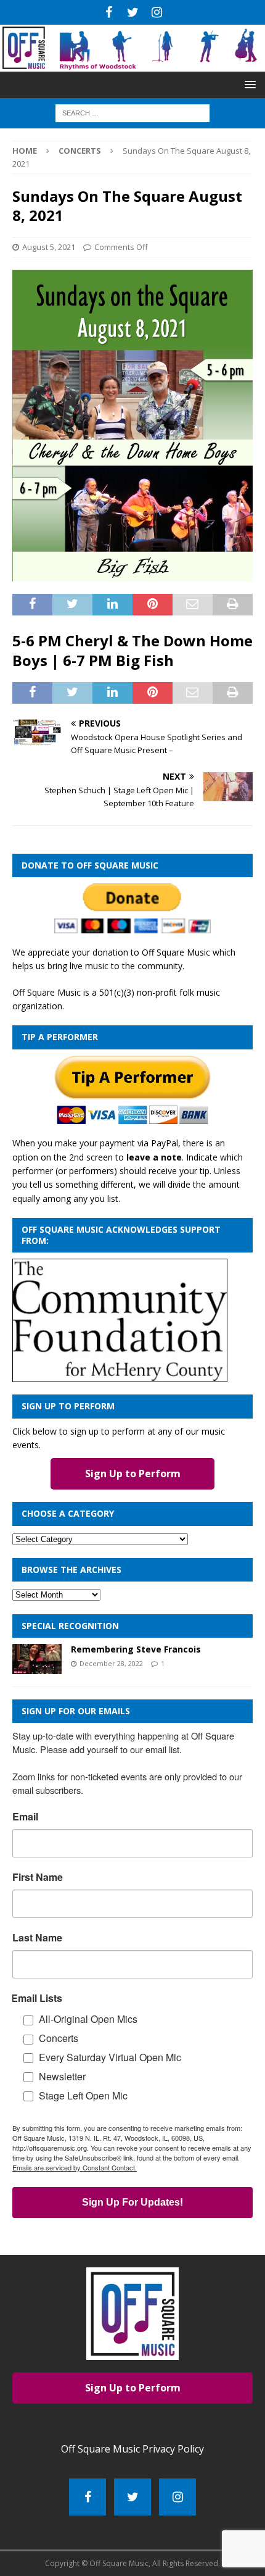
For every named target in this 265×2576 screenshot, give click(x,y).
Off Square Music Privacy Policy (132, 2449)
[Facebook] (109, 12)
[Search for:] (132, 113)
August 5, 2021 (49, 247)
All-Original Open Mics (88, 2019)
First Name (38, 1877)
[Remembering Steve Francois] (37, 1659)
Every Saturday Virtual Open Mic (110, 2057)
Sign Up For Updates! (132, 2202)
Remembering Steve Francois (136, 1649)
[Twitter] (133, 12)
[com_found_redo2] (120, 1375)
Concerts (59, 2038)
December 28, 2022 (111, 1663)
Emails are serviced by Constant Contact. (75, 2167)
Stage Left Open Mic (83, 2095)
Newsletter (62, 2076)
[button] (248, 84)
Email (25, 1817)
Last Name (37, 1938)
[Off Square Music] (132, 65)
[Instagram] (157, 12)
